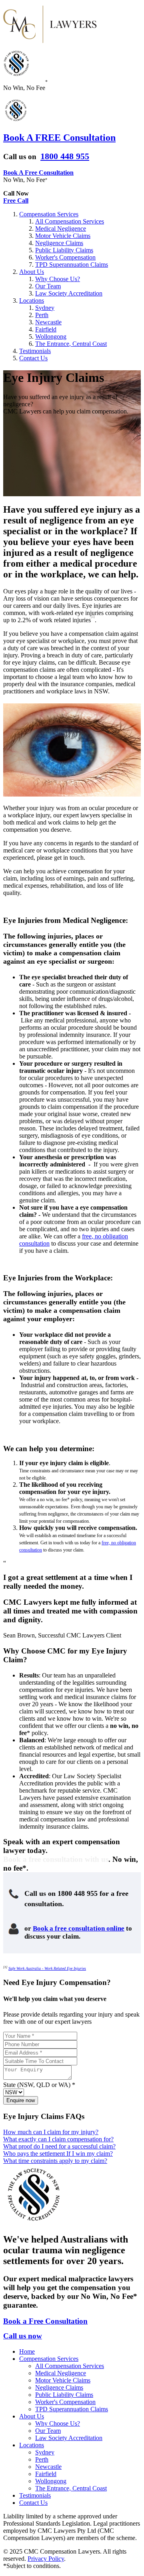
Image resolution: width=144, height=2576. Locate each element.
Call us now (23, 2336)
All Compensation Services (70, 221)
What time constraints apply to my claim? (55, 2161)
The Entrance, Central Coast (71, 344)
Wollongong (51, 336)
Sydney (45, 308)
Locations (32, 301)
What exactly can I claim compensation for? (58, 2139)
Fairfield (46, 329)
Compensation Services (49, 214)
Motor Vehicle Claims (63, 236)
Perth (42, 315)
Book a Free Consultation (45, 2321)
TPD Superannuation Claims (72, 265)
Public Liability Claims (64, 250)
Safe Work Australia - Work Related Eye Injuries (47, 1968)
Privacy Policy (46, 2559)
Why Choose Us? (58, 279)
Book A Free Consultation (38, 173)
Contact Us (33, 358)
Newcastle (48, 322)
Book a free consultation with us (56, 1859)
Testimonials (35, 351)
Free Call (16, 201)
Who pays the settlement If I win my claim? (58, 2154)
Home (27, 2351)
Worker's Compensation (65, 257)
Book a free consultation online (79, 1928)
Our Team (48, 286)
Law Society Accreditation (69, 293)
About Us (32, 272)
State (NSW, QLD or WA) (37, 2085)
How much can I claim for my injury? (51, 2132)
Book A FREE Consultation (59, 138)
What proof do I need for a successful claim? (59, 2146)
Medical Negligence (61, 229)
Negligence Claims (59, 243)
